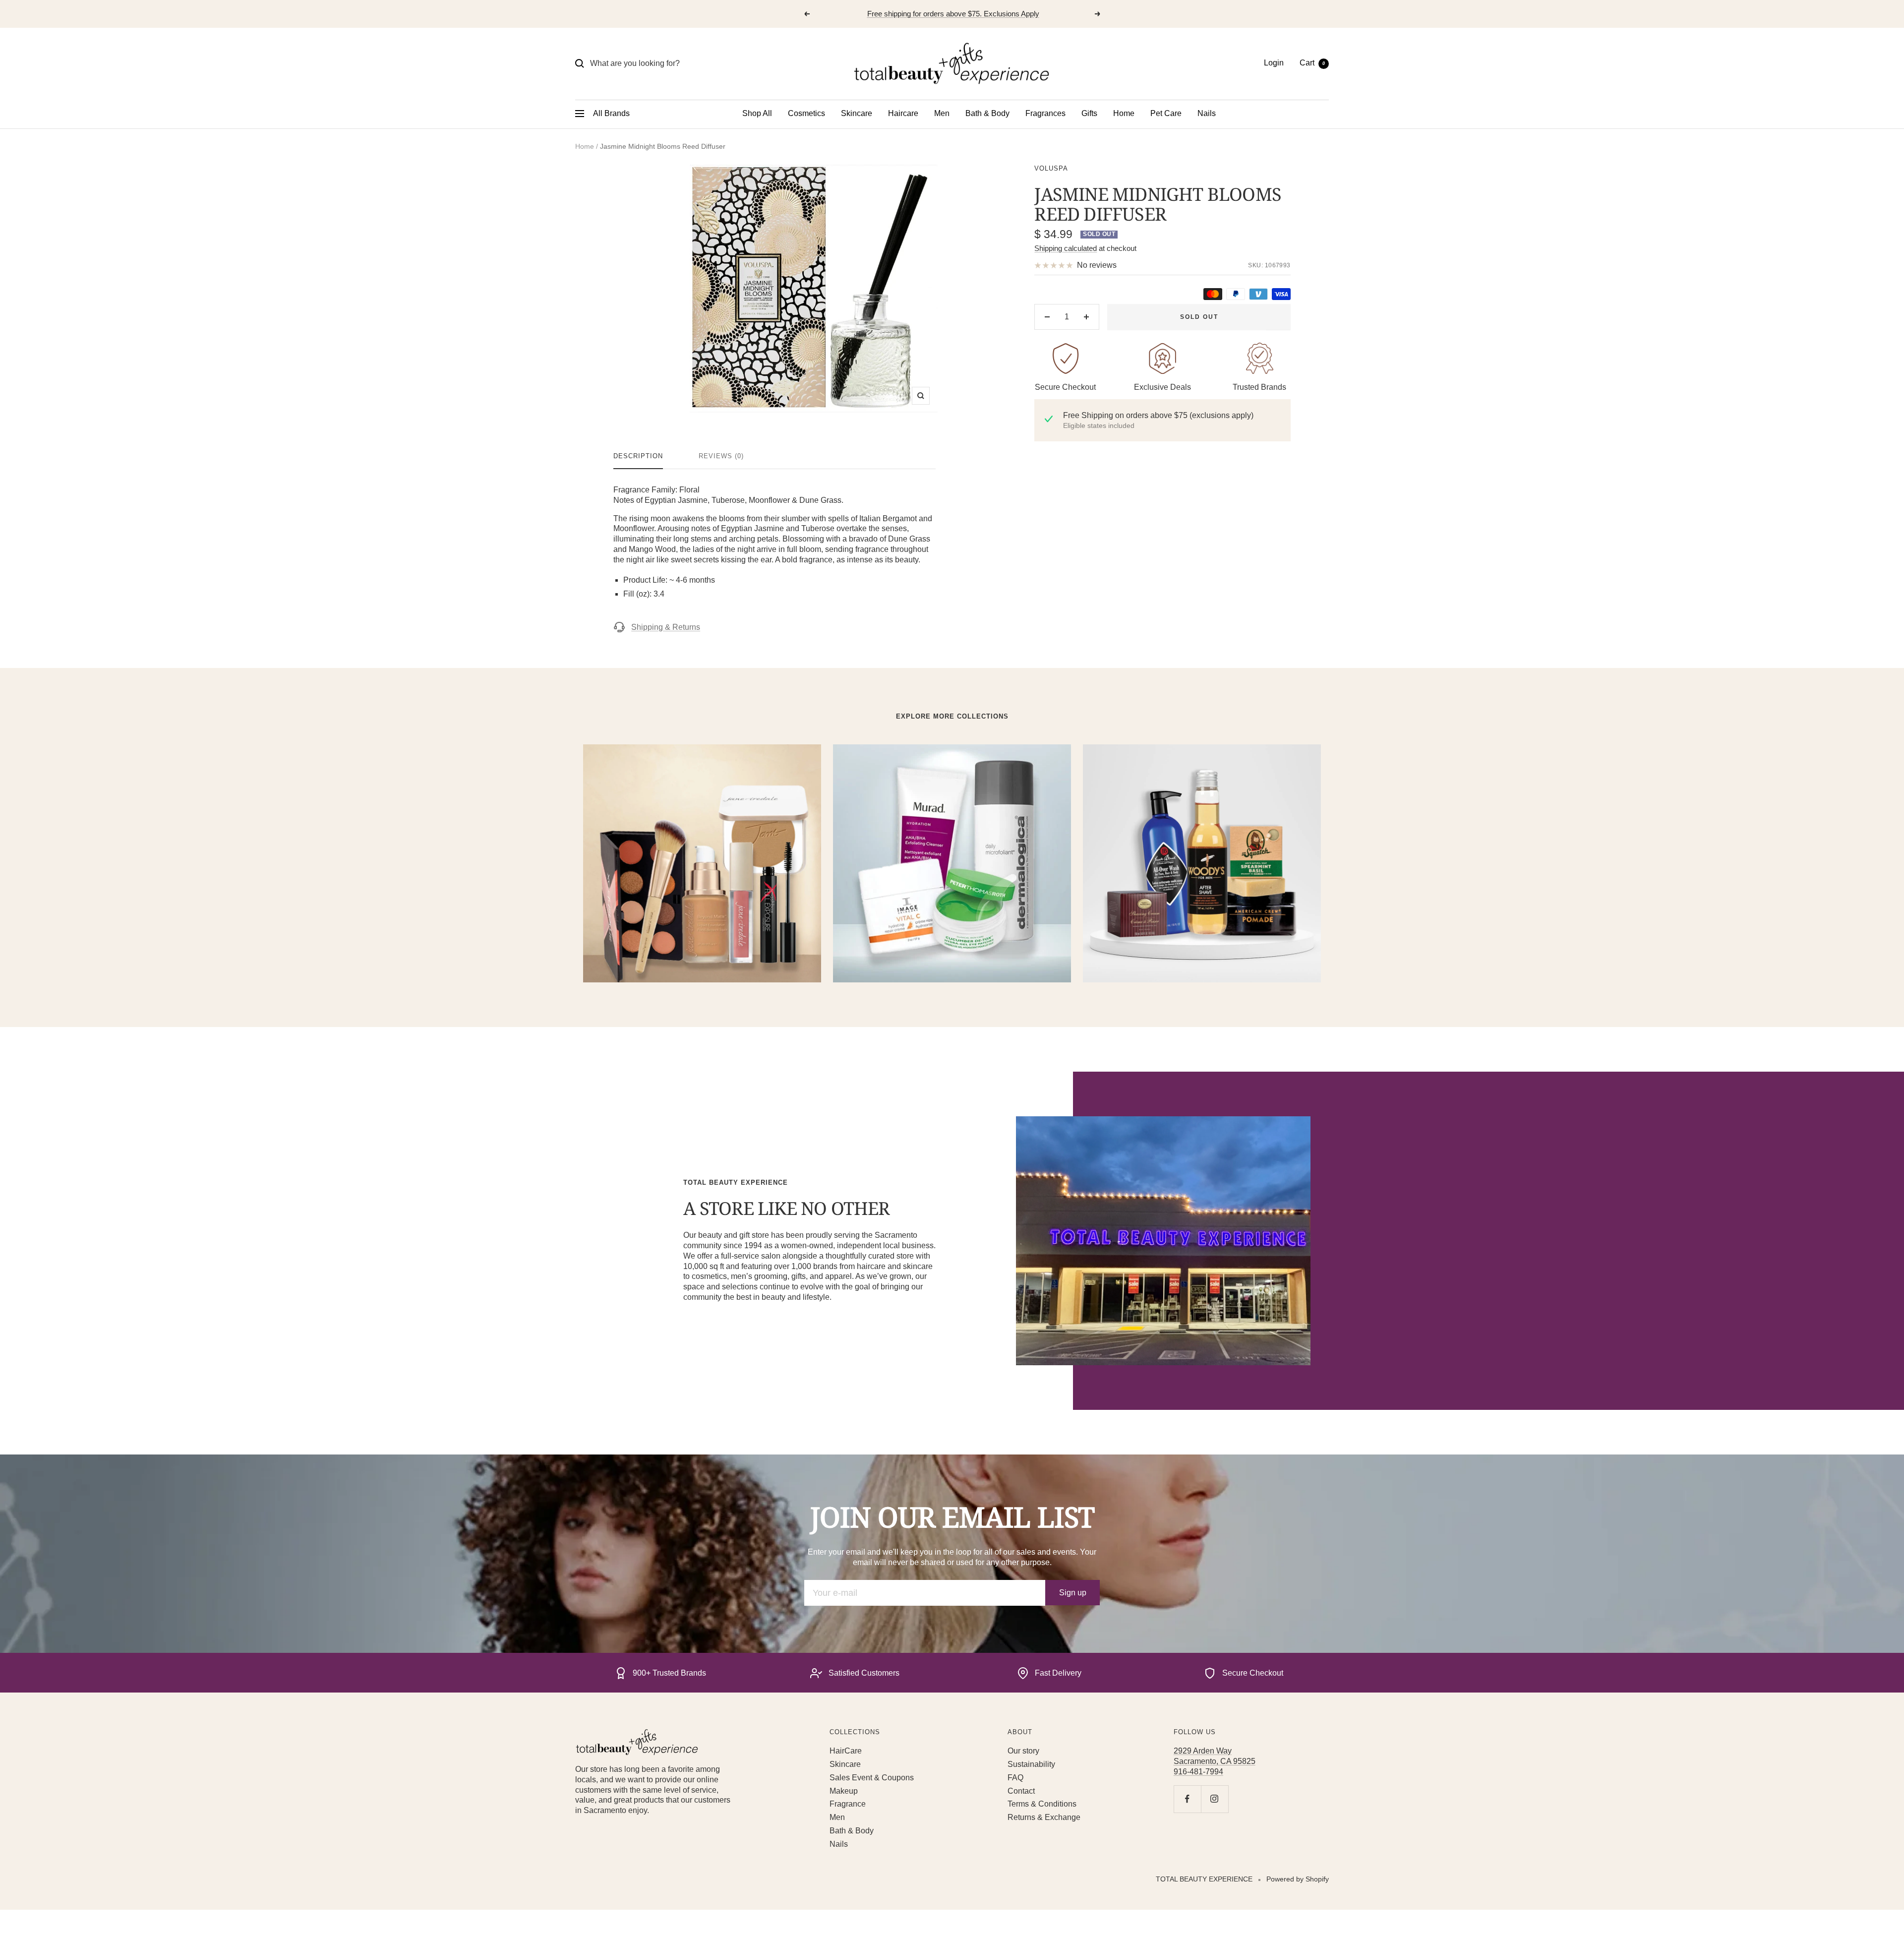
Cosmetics (806, 113)
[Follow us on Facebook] (1187, 1799)
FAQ (1015, 1778)
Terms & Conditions (1042, 1804)
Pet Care (1166, 113)
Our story (1023, 1751)
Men (942, 113)
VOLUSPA (1051, 168)
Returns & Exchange (1044, 1817)
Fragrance (848, 1804)
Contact (1021, 1791)
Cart (1312, 63)
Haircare (903, 113)
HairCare (846, 1751)
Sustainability (1031, 1764)
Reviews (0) (721, 456)
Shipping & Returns (666, 627)
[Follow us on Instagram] (1215, 1799)
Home (1124, 113)
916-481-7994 (1198, 1772)
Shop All (757, 113)
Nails (1207, 113)
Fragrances (1045, 113)
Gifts (1089, 113)
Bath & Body (987, 113)
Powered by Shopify (1298, 1879)
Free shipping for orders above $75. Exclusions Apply (953, 14)
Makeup (844, 1791)
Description (638, 456)
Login (1274, 63)
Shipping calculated (1066, 248)
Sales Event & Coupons (872, 1778)
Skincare (857, 113)
